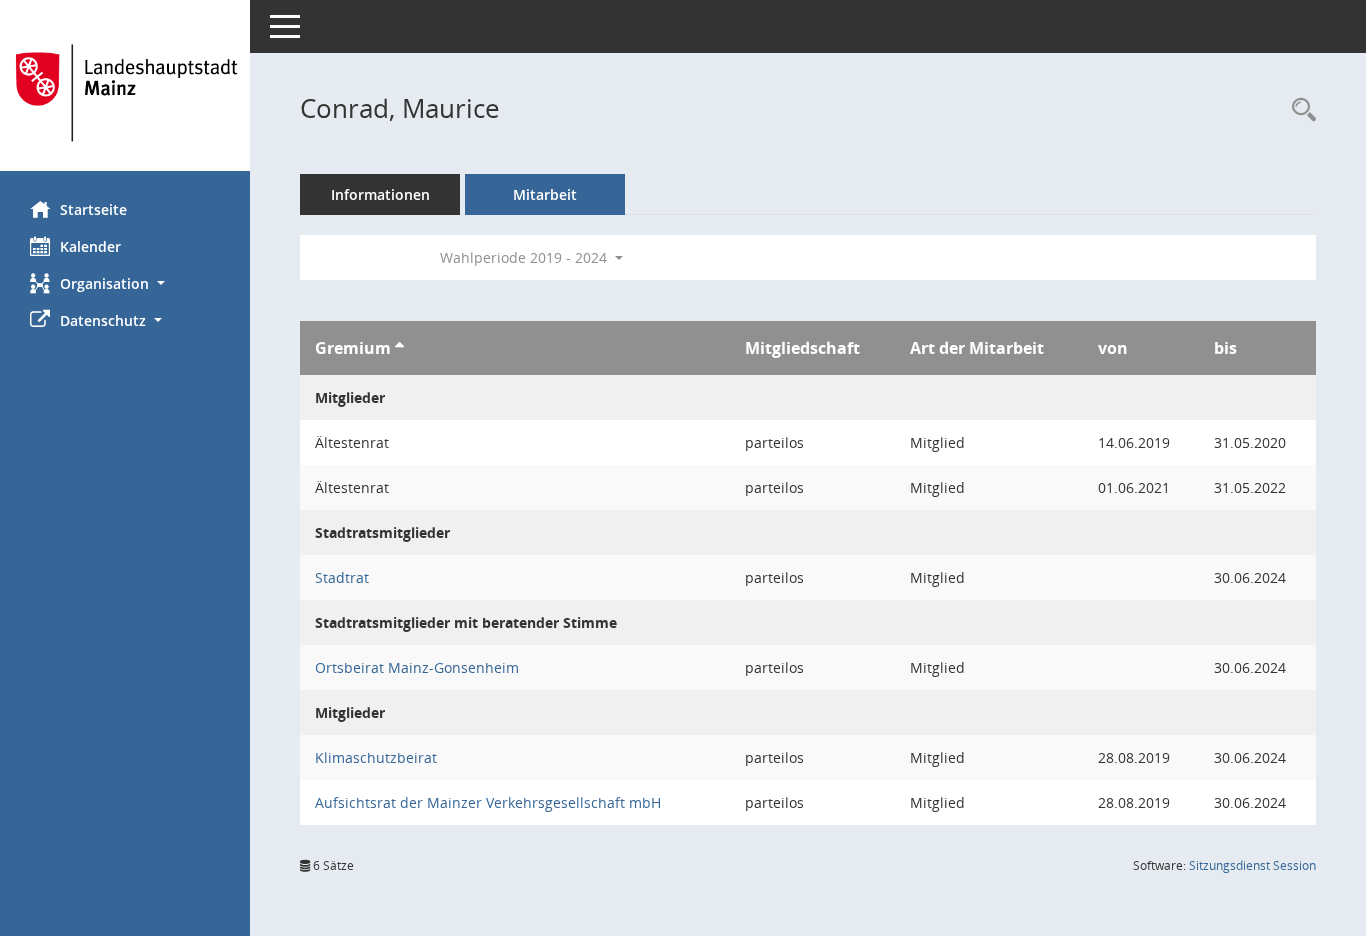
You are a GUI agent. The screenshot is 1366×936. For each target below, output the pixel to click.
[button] (125, 283)
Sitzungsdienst (1252, 865)
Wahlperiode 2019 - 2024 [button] (525, 257)
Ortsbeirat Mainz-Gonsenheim (417, 667)
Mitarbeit (545, 194)
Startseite (93, 209)
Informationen (380, 194)
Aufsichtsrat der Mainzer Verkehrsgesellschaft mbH (488, 802)
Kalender (90, 246)
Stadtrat (342, 577)
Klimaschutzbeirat (376, 757)
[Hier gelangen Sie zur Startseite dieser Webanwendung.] (125, 93)
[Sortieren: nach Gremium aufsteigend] (399, 348)
